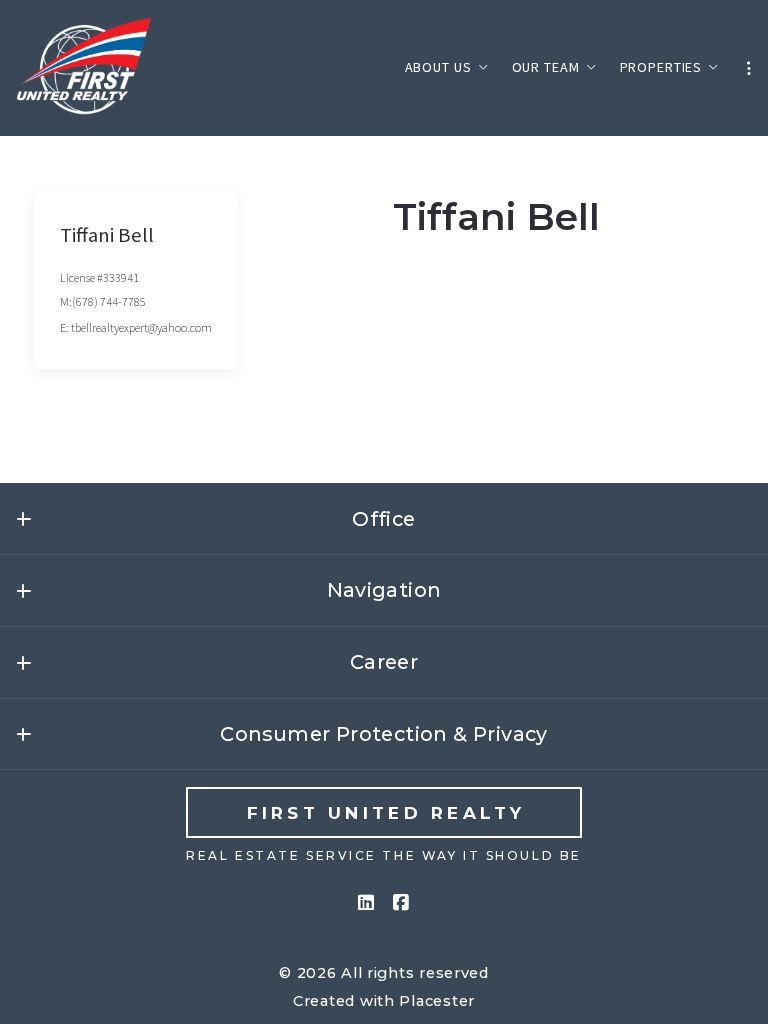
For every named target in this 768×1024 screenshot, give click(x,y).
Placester (437, 1001)
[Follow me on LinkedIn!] (366, 903)
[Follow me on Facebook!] (402, 903)
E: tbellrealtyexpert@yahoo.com (136, 327)
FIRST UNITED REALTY (386, 812)
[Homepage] (85, 68)
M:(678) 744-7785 (103, 301)
